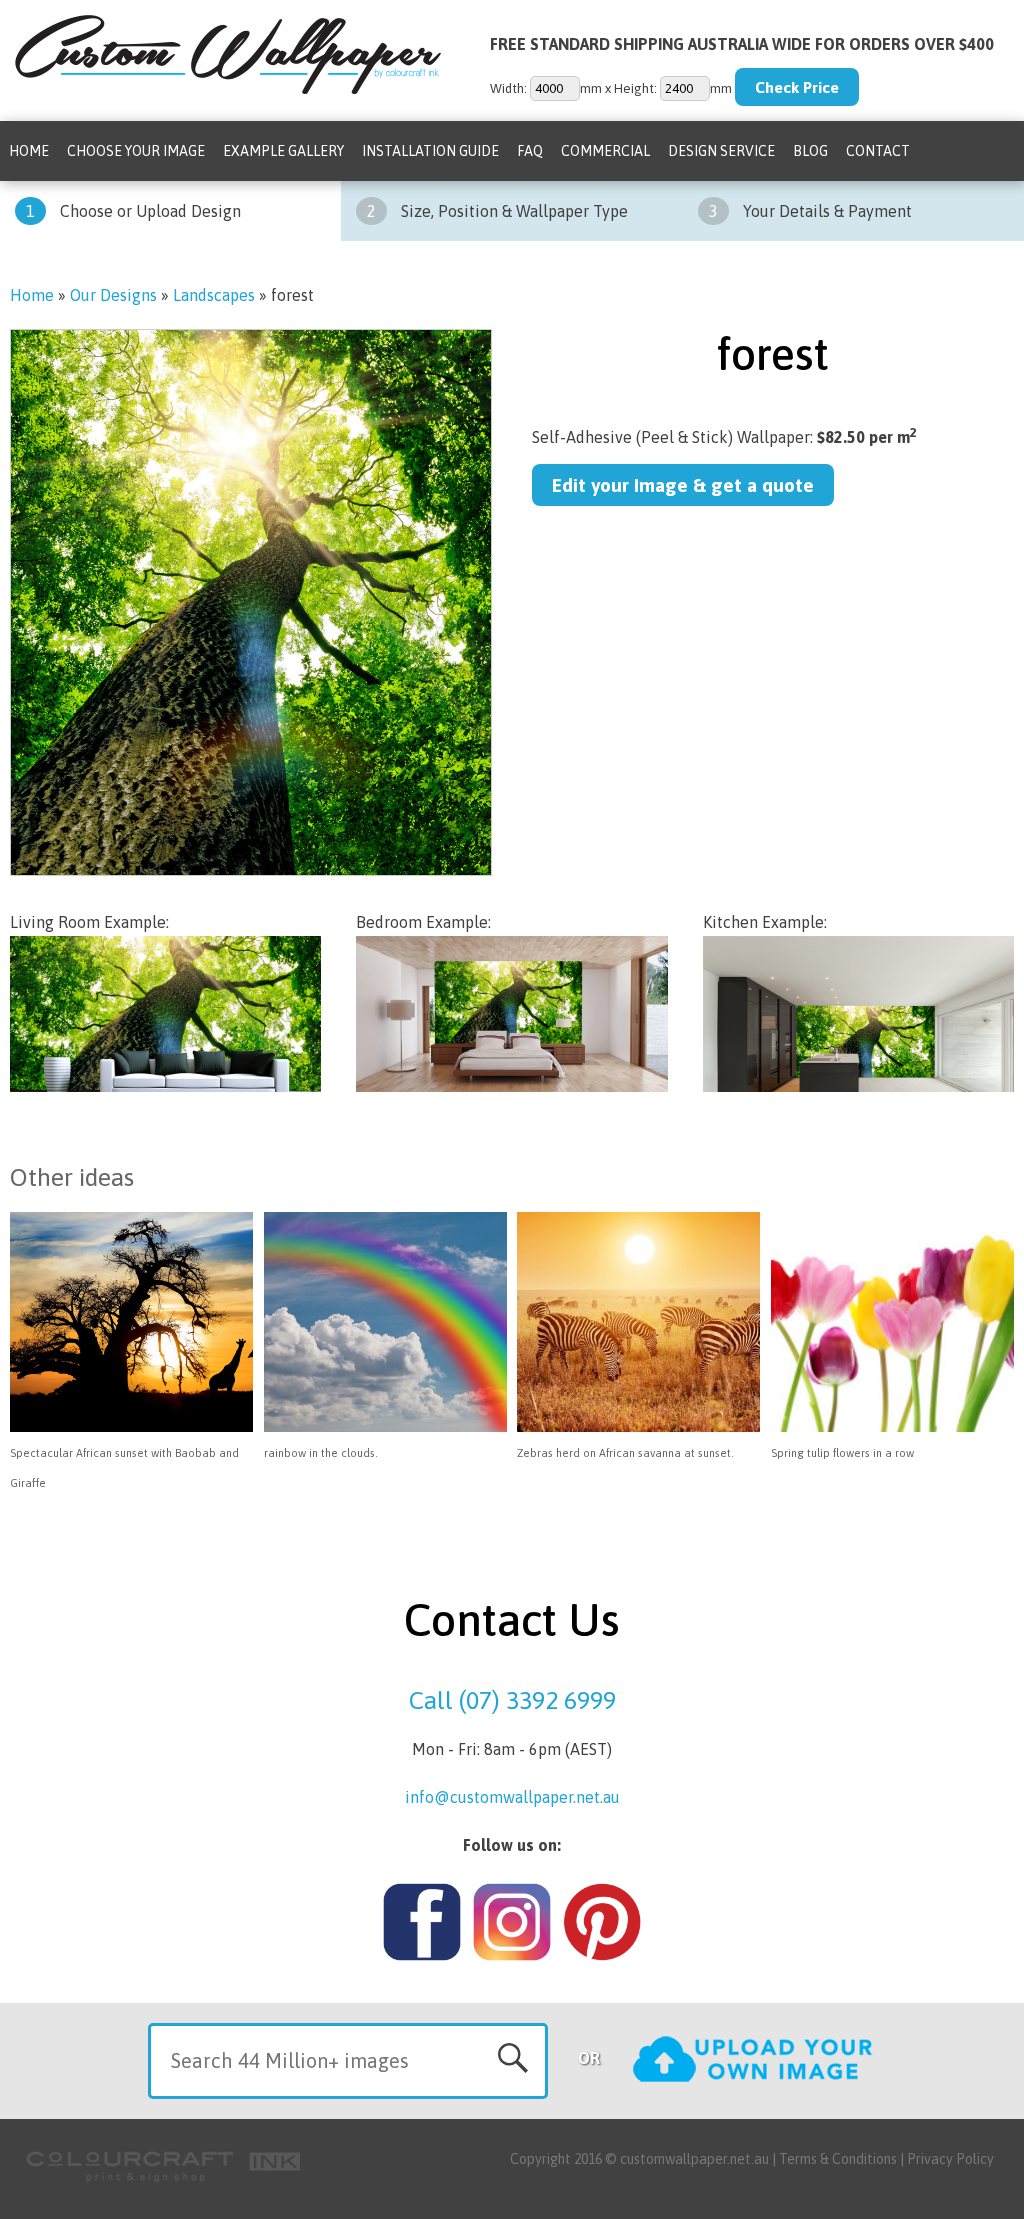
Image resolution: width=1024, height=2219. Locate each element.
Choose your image (136, 151)
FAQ (530, 151)
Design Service (721, 151)
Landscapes (214, 295)
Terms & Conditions (838, 2159)
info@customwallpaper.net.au (512, 1797)
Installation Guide (430, 151)
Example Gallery (283, 151)
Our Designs (113, 295)
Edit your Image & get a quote (683, 485)
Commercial (605, 151)
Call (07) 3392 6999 (512, 1700)
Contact (878, 151)
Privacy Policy (950, 2159)
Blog (810, 151)
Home (29, 151)
